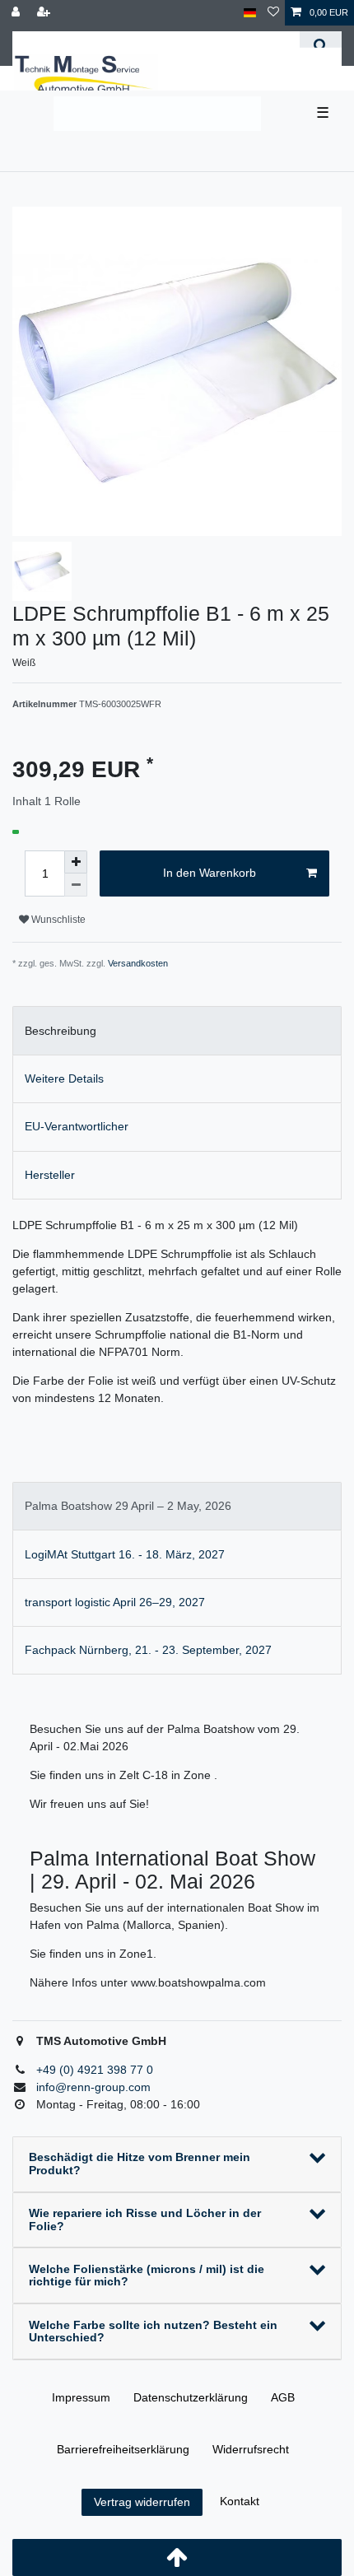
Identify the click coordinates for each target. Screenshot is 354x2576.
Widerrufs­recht (251, 2449)
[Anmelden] (17, 13)
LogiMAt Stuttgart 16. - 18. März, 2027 (125, 1554)
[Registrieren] (45, 13)
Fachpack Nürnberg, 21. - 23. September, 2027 (148, 1650)
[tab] (177, 1506)
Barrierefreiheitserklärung (123, 2449)
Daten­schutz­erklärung (191, 2397)
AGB (283, 2397)
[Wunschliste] (273, 13)
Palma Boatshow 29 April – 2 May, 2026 (128, 1506)
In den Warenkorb (210, 873)
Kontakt (240, 2501)
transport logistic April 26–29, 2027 (115, 1602)
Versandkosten (138, 963)
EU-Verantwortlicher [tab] (77, 1126)
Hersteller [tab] (50, 1175)
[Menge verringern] (76, 885)
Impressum (81, 2397)
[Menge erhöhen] (76, 862)
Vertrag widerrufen (142, 2502)
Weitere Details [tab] (64, 1078)
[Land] (250, 13)
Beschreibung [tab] (61, 1031)
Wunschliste (57, 920)
